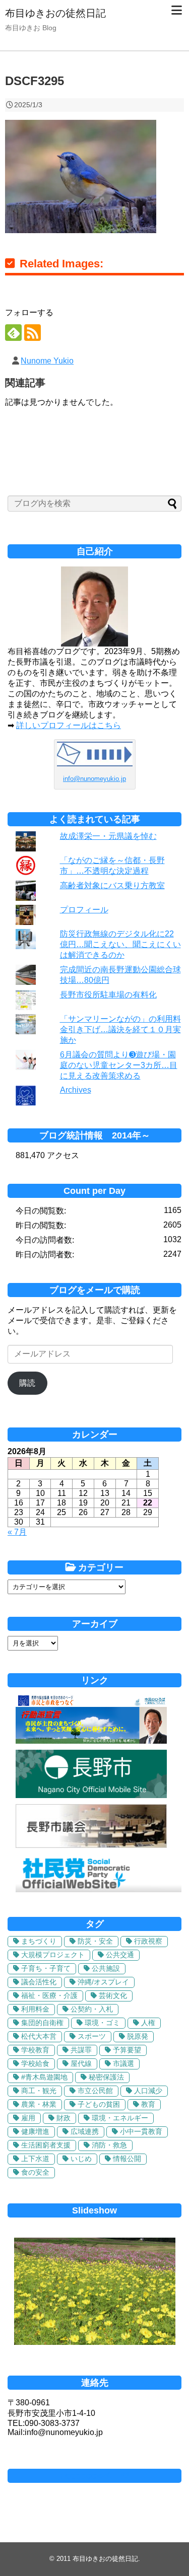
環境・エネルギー (120, 2118)
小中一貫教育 (141, 2131)
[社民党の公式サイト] (99, 1889)
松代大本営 (39, 2036)
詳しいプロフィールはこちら (69, 725)
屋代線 (81, 2063)
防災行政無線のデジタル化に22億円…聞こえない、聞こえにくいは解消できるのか (120, 944)
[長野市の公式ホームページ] (91, 1795)
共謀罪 (81, 2050)
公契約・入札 (92, 2009)
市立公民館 (95, 2091)
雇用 (28, 2118)
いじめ (81, 2159)
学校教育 (35, 2050)
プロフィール (84, 910)
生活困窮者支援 (46, 2145)
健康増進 (35, 2131)
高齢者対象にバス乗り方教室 (112, 885)
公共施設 (106, 1968)
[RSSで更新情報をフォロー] (33, 333)
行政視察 (148, 1941)
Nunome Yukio (47, 361)
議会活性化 (39, 1982)
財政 (64, 2118)
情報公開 (127, 2159)
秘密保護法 (106, 2077)
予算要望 (127, 2050)
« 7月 (17, 1532)
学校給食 (35, 2063)
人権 (148, 2023)
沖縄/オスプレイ (103, 1982)
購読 (27, 1383)
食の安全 (35, 2172)
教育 (148, 2104)
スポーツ (92, 2036)
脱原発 (138, 2036)
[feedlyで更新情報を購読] (13, 333)
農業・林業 (39, 2104)
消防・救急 (109, 2145)
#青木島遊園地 (44, 2077)
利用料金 (35, 2009)
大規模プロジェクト (53, 1955)
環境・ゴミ (102, 2023)
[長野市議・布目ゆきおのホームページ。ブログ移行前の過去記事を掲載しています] (91, 1741)
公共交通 (120, 1955)
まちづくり (39, 1941)
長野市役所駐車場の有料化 (108, 995)
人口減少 (148, 2091)
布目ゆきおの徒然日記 (55, 13)
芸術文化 (113, 1995)
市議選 (123, 2063)
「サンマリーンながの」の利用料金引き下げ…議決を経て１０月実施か (120, 1029)
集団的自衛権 (42, 2023)
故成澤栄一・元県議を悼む (108, 836)
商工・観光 (39, 2091)
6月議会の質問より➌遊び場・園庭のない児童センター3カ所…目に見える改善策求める (119, 1065)
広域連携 (85, 2131)
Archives (76, 1090)
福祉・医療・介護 (49, 1995)
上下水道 (35, 2159)
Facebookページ (95, 2476)
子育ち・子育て (46, 1968)
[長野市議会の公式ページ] (91, 1845)
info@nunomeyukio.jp (94, 779)
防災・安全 (95, 1941)
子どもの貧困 (99, 2104)
